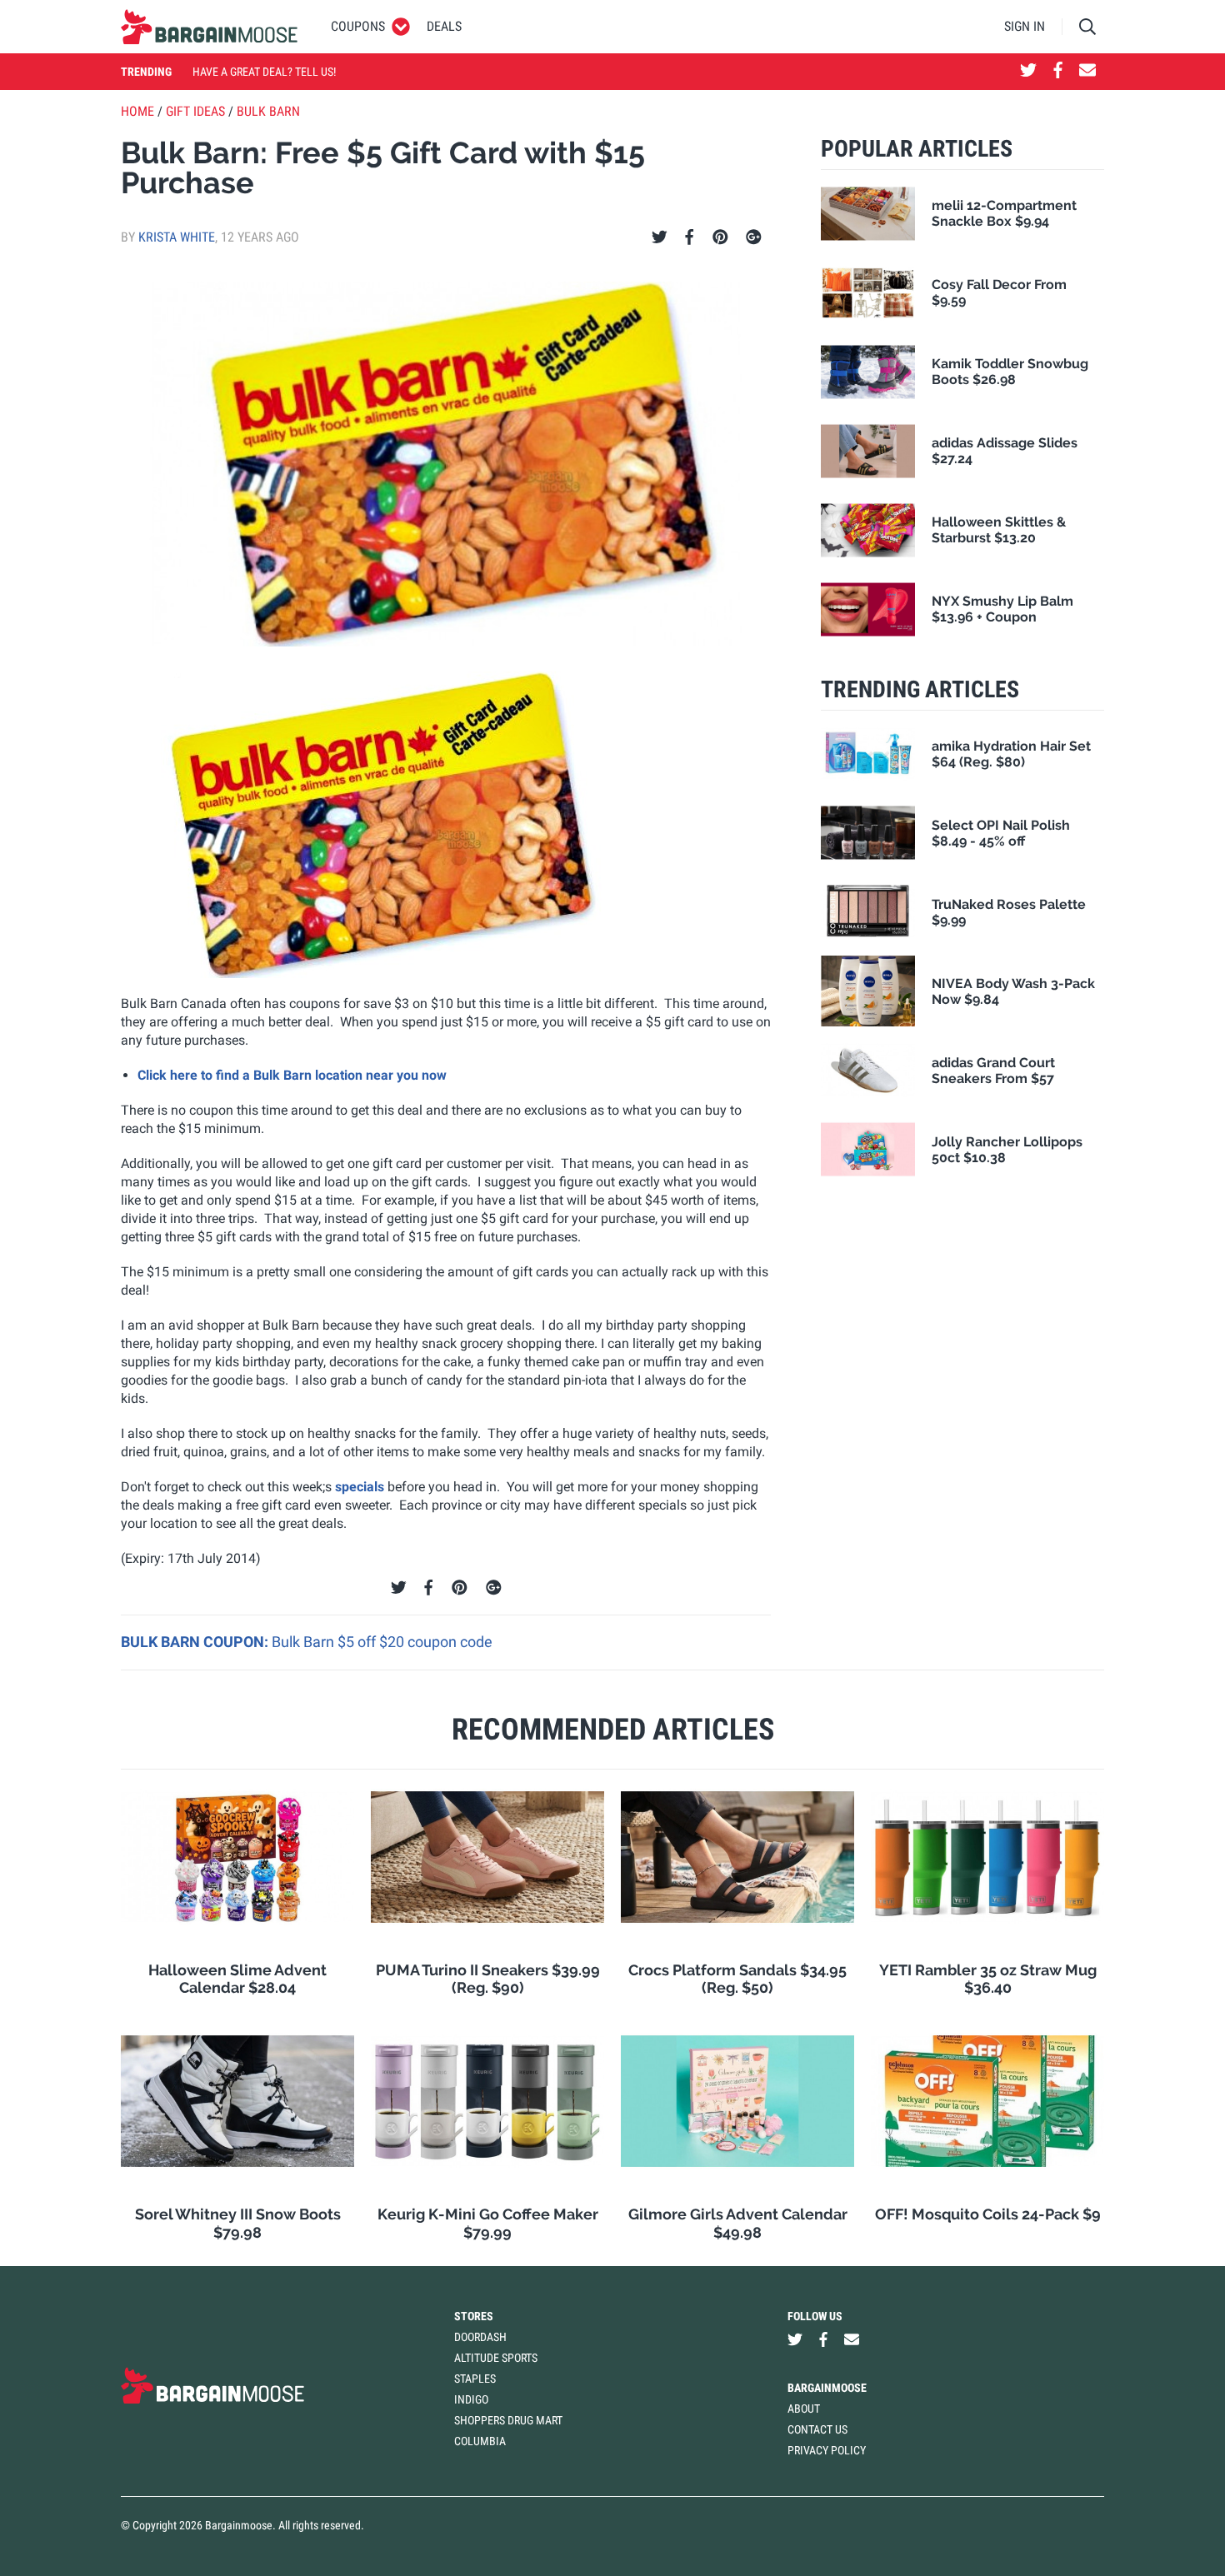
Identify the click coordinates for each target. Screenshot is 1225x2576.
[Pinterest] (720, 237)
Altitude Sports (496, 2358)
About (804, 2409)
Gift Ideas (195, 111)
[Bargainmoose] (209, 27)
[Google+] (754, 237)
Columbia (480, 2441)
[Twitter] (660, 237)
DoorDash (480, 2337)
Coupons (358, 26)
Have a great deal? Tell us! (264, 72)
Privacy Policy (827, 2450)
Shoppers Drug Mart (508, 2420)
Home (137, 111)
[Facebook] (689, 237)
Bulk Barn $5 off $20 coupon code (382, 1642)
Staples (475, 2379)
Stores (474, 2316)
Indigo (471, 2399)
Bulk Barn (268, 111)
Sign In (1025, 26)
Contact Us (817, 2429)
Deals (444, 26)
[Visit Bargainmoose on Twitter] (1028, 72)
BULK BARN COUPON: (196, 1642)
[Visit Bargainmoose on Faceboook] (1058, 72)
